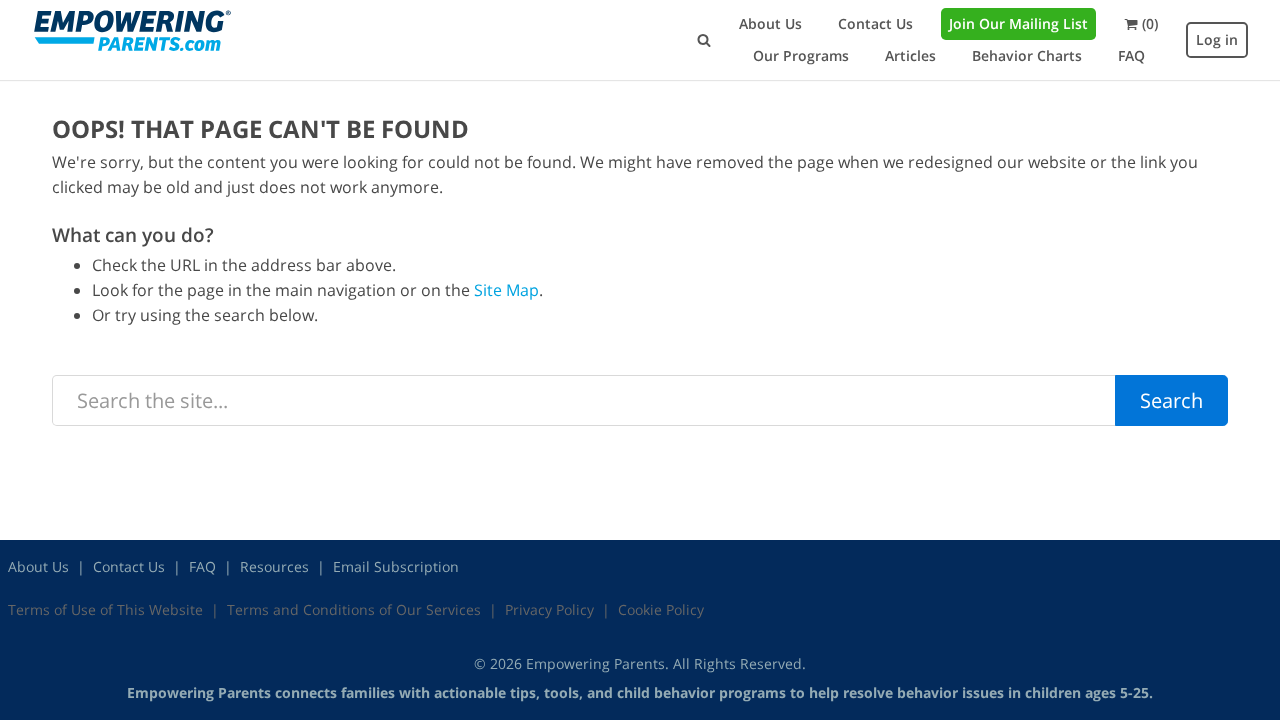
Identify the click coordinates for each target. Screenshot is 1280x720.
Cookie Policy (661, 609)
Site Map (506, 290)
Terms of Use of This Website (105, 609)
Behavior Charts (1027, 55)
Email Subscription (396, 566)
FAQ (1131, 55)
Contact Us (875, 23)
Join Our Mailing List (1018, 23)
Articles (910, 55)
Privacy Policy (549, 609)
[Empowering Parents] (132, 30)
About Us (770, 23)
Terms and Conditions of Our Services (354, 609)
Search (1171, 400)
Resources (274, 566)
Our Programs (801, 55)
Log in (1217, 39)
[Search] (704, 40)
